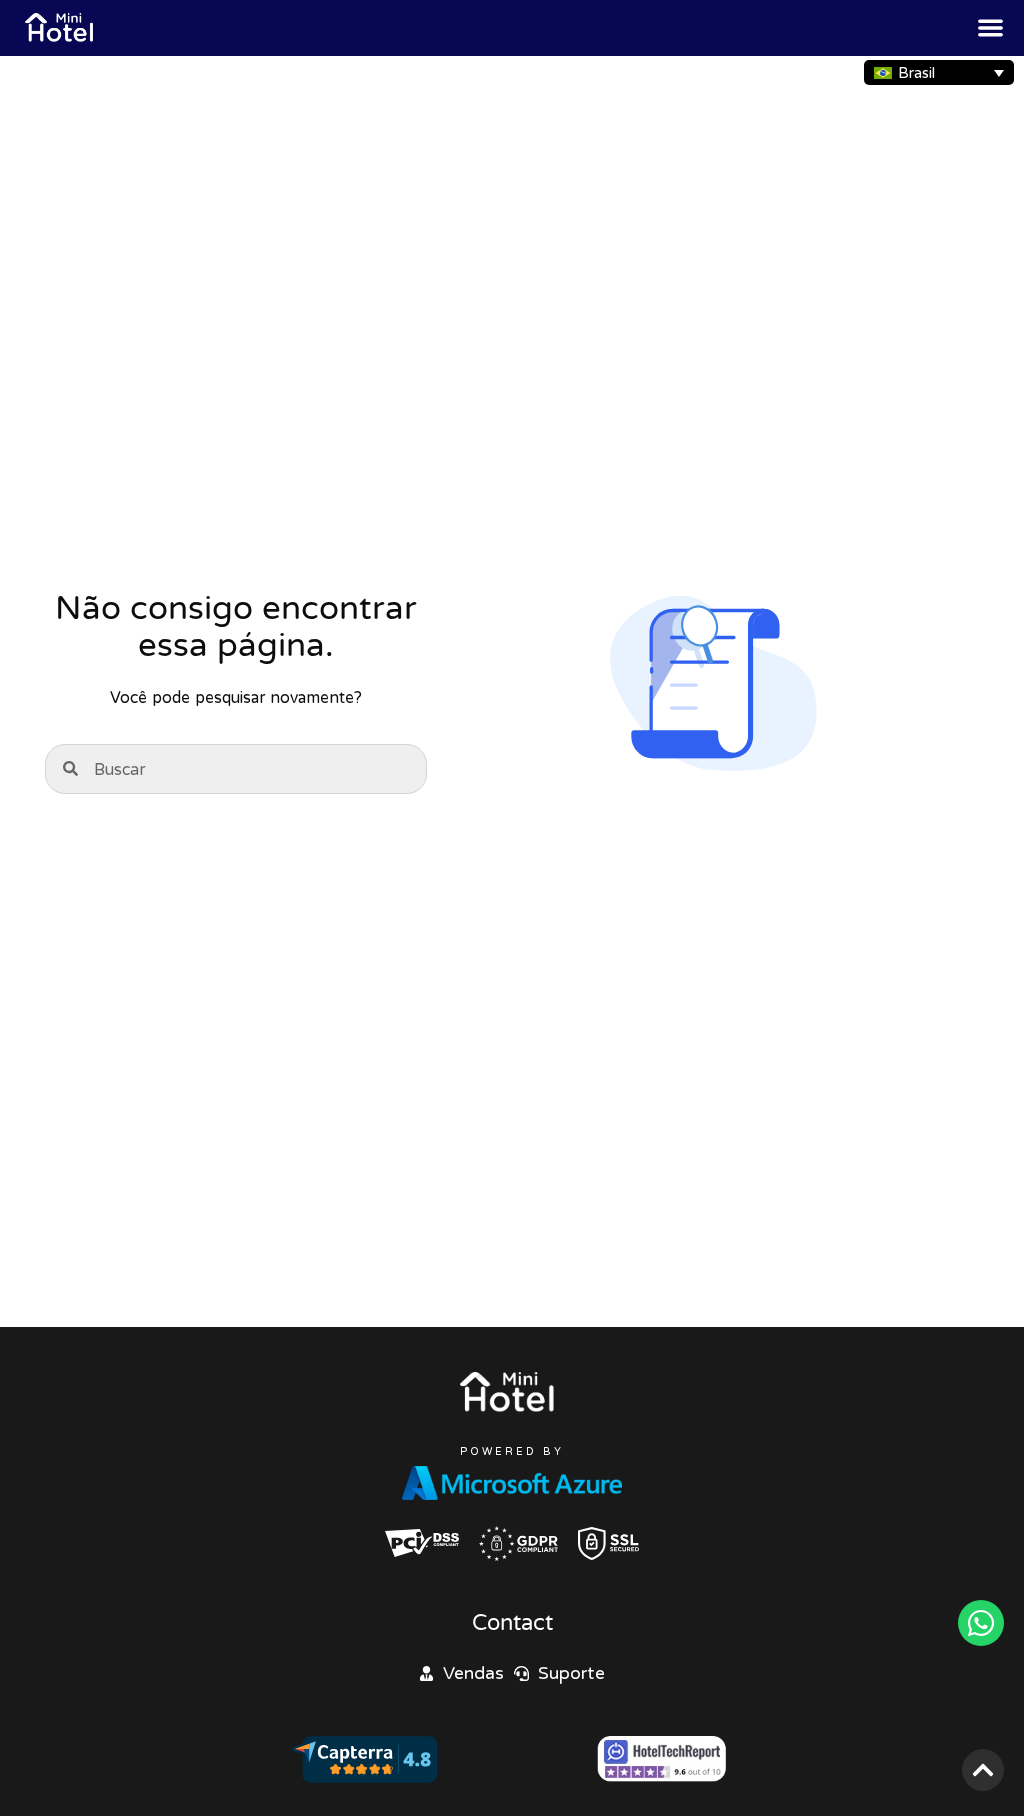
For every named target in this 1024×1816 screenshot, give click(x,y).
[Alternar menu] (990, 27)
